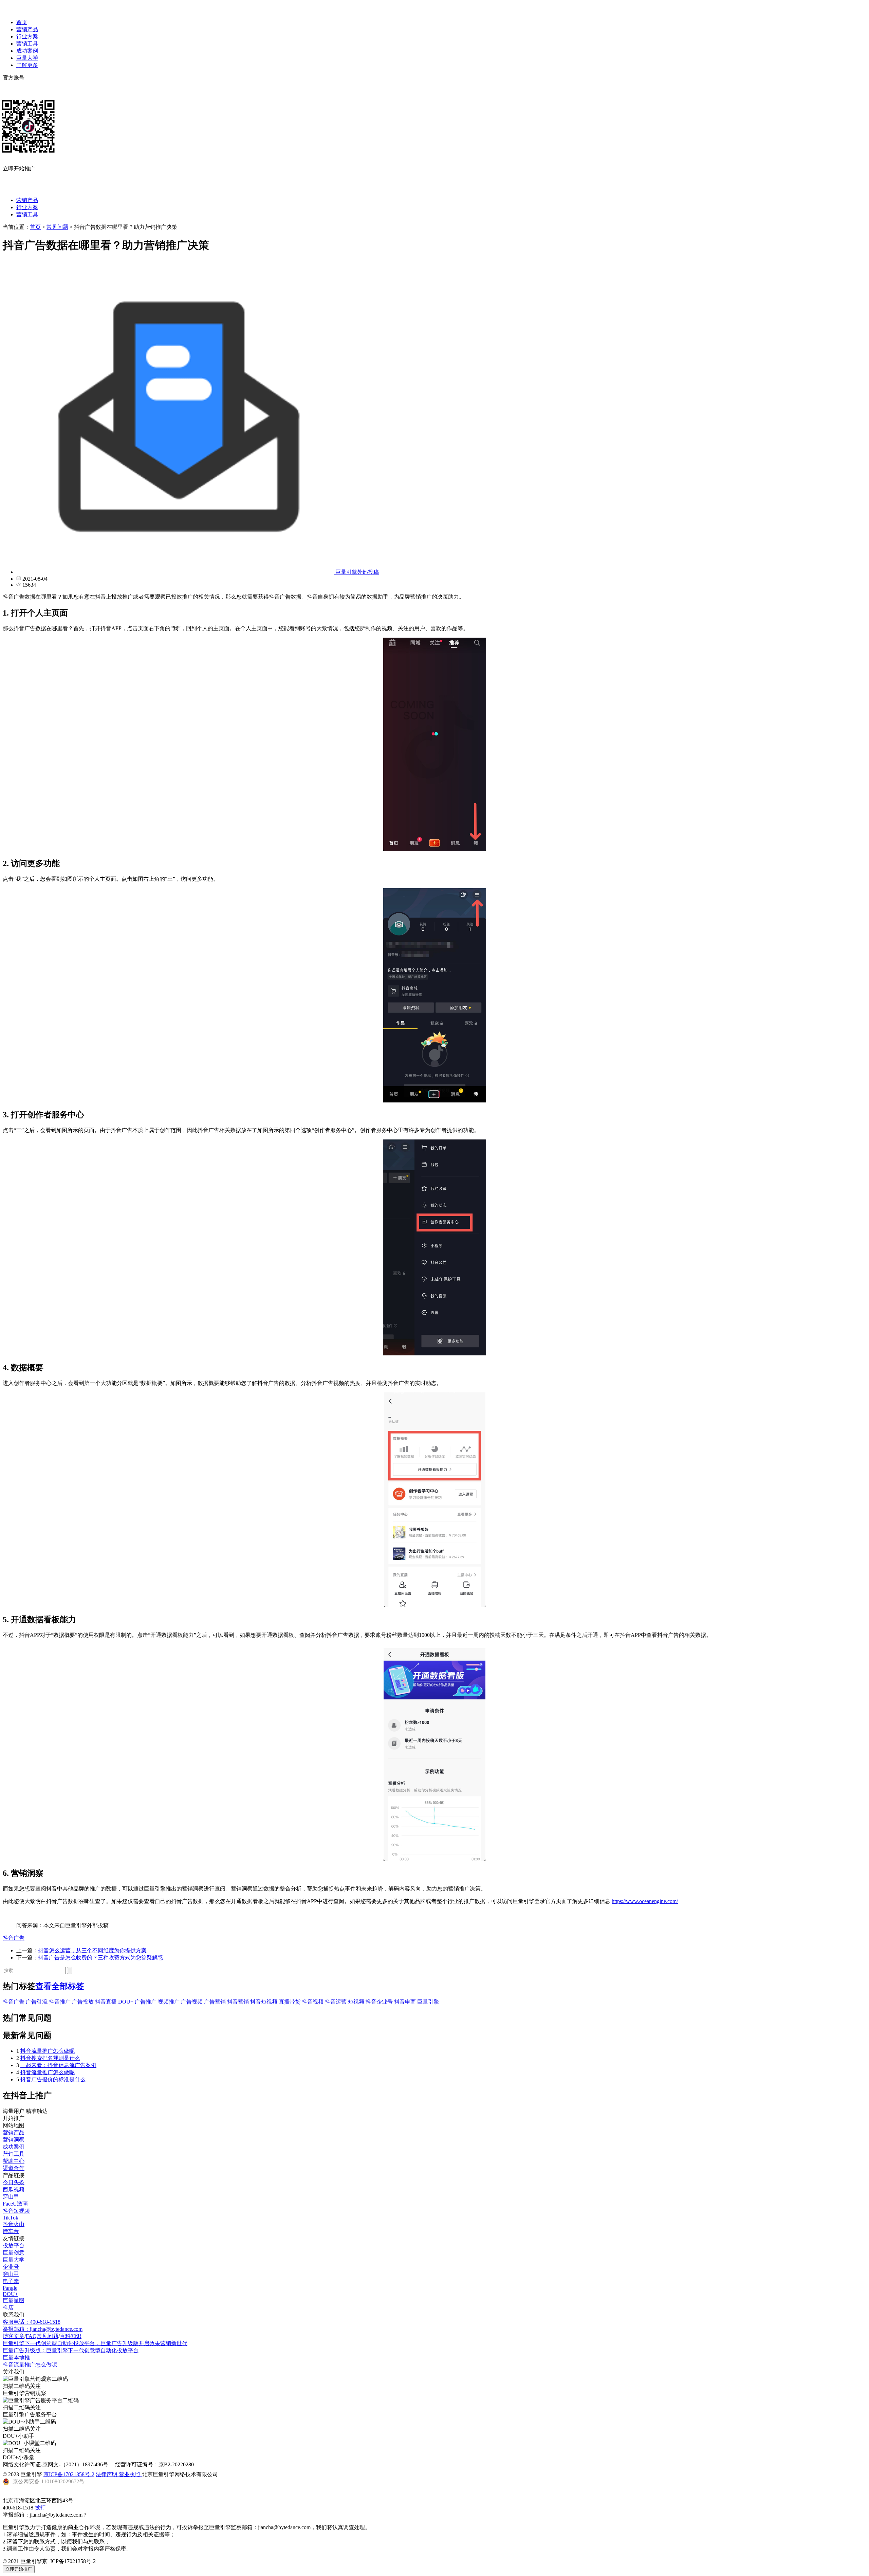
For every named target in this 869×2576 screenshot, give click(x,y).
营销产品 (27, 29)
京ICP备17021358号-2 (69, 2474)
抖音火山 (14, 2224)
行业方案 (27, 36)
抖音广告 (14, 1938)
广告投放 (84, 2002)
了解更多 (27, 65)
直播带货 (290, 2002)
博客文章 (14, 2336)
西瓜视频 (14, 2189)
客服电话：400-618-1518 (32, 2322)
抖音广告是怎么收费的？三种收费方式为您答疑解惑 (100, 1958)
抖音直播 (107, 2002)
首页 (22, 22)
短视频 (357, 2002)
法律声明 (107, 2474)
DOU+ (126, 2002)
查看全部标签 (60, 1986)
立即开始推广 (19, 2569)
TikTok (11, 2218)
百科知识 (71, 2336)
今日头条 (14, 2182)
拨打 (40, 2508)
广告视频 (192, 2002)
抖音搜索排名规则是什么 (50, 2058)
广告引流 (37, 2002)
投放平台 (14, 2245)
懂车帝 (11, 2231)
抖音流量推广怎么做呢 (48, 2051)
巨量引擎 (428, 2002)
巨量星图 (14, 2300)
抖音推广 (60, 2002)
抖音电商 (406, 2002)
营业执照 (130, 2474)
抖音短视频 (264, 2002)
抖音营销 (239, 2002)
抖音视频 (313, 2002)
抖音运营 (336, 2002)
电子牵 (11, 2281)
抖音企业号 (380, 2002)
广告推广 (146, 2002)
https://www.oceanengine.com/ (645, 1901)
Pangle (10, 2288)
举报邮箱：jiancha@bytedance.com (43, 2329)
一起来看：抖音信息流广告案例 (58, 2065)
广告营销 (216, 2002)
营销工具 (27, 44)
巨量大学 (27, 58)
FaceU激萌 (15, 2204)
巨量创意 (14, 2253)
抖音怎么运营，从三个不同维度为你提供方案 (92, 1950)
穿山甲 (11, 2197)
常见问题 (57, 227)
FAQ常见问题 (42, 2336)
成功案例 (27, 51)
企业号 (11, 2267)
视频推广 (169, 2002)
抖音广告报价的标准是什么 (53, 2079)
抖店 (8, 2308)
